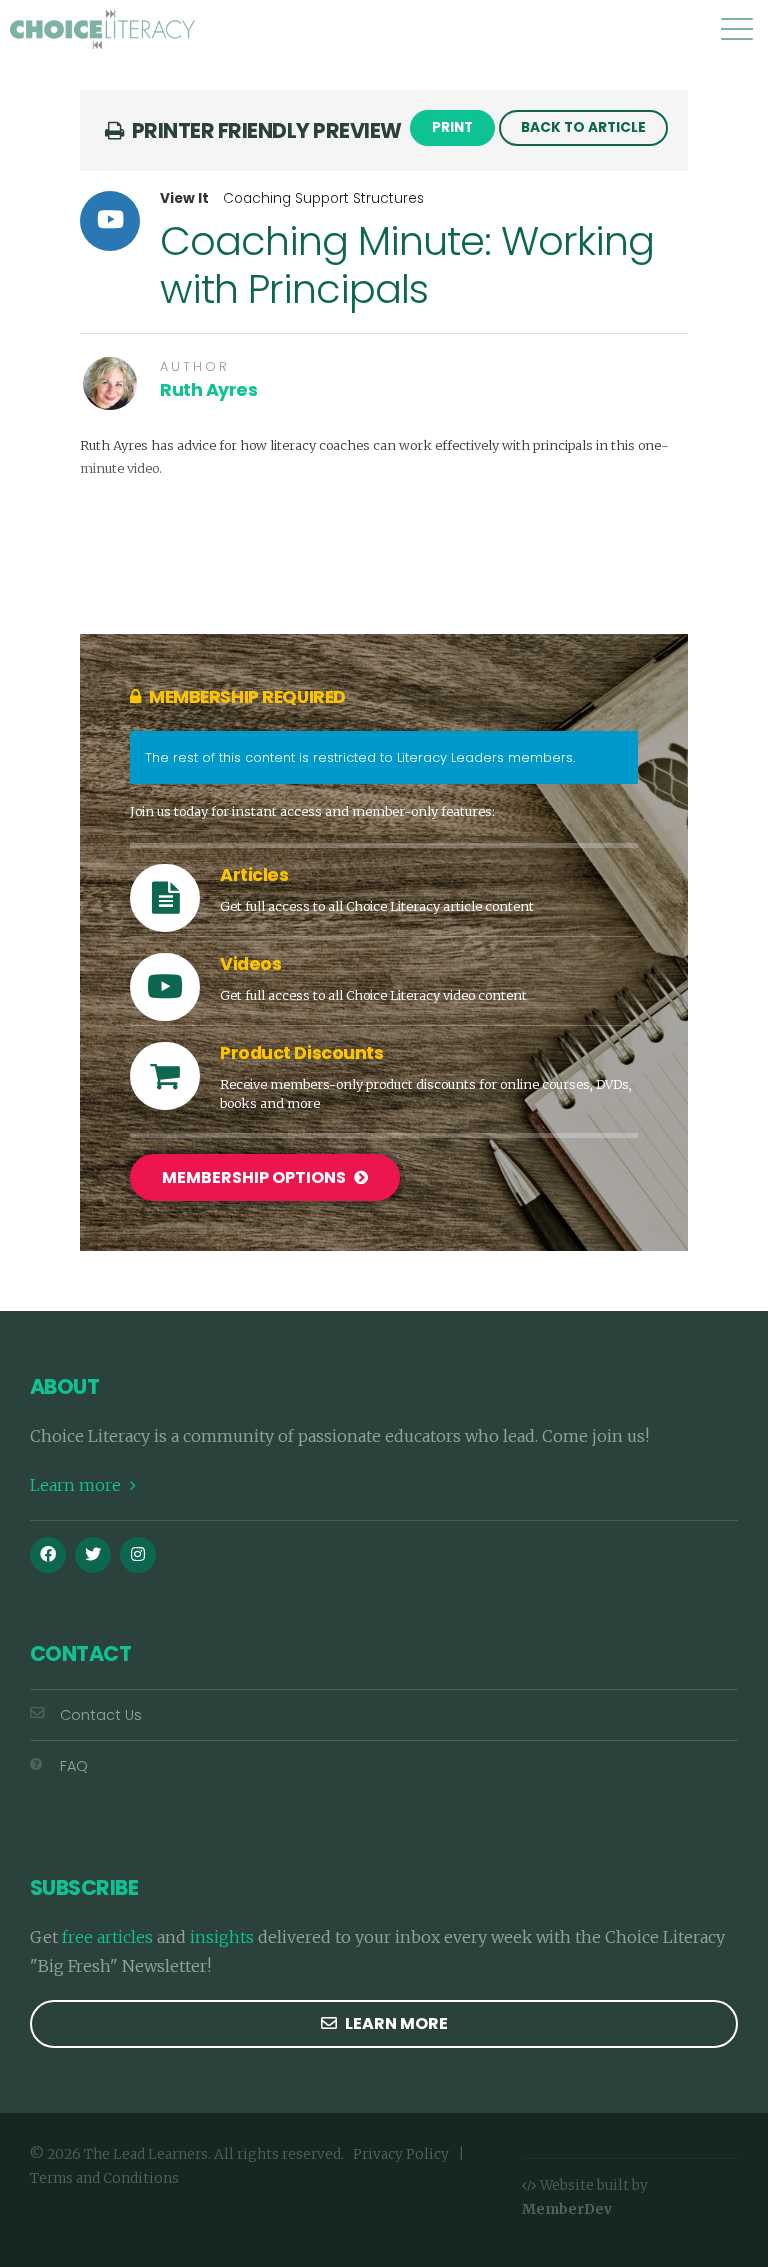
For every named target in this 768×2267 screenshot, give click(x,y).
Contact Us (101, 1715)
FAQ (74, 1766)
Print (452, 127)
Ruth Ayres (209, 390)
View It (184, 199)
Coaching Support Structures (323, 198)
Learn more (77, 1485)
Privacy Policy (401, 2154)
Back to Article (583, 127)
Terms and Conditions (104, 2178)
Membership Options (255, 1177)
